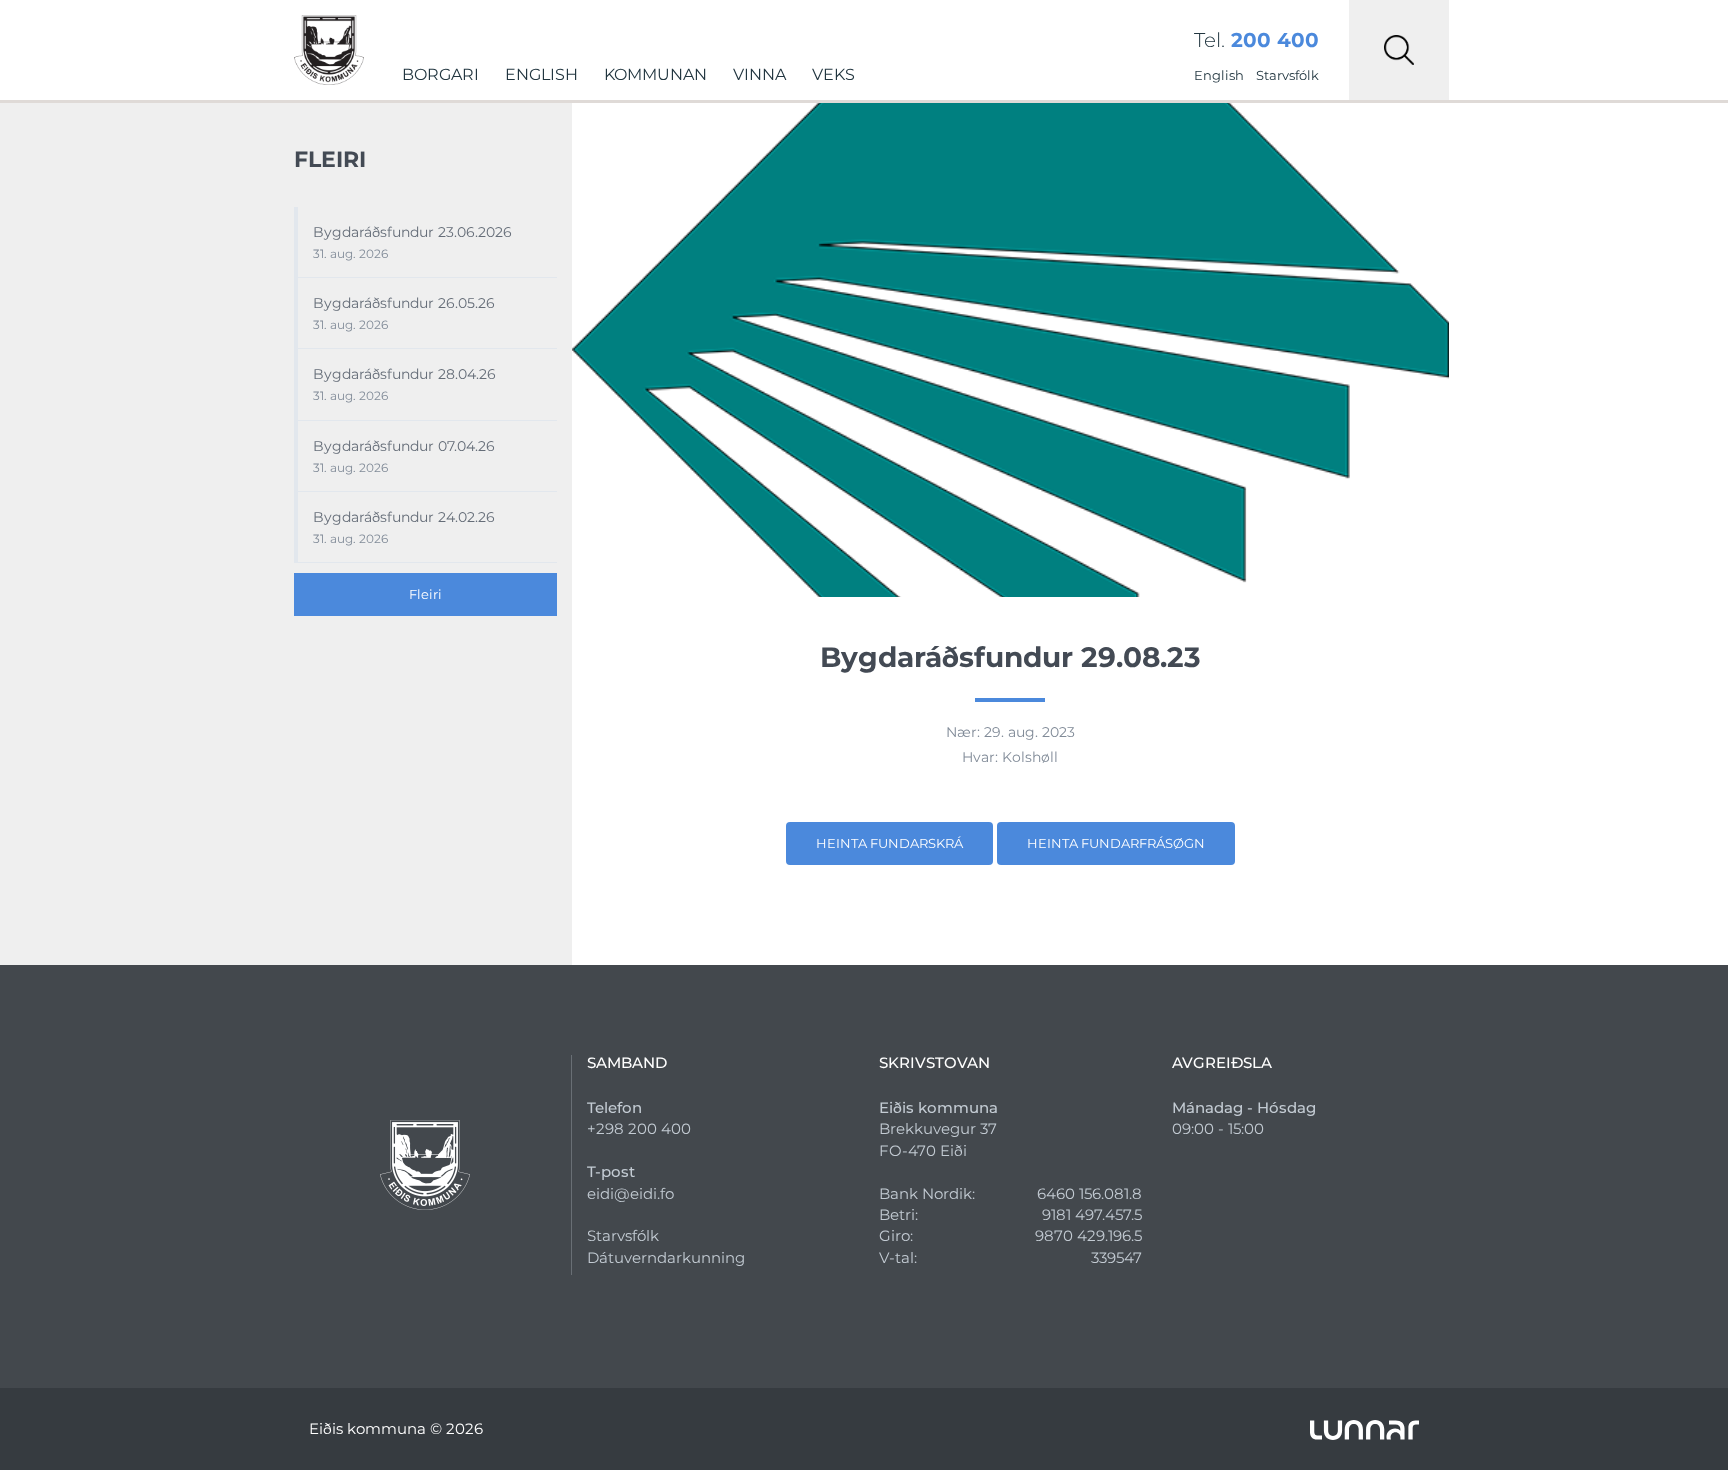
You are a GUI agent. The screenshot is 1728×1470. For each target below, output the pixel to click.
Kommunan (655, 74)
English (541, 74)
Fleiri (425, 594)
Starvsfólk (1287, 75)
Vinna (759, 74)
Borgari (440, 74)
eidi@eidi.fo (630, 1193)
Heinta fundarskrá (889, 843)
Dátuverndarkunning (666, 1257)
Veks (833, 74)
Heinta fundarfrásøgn (1116, 843)
